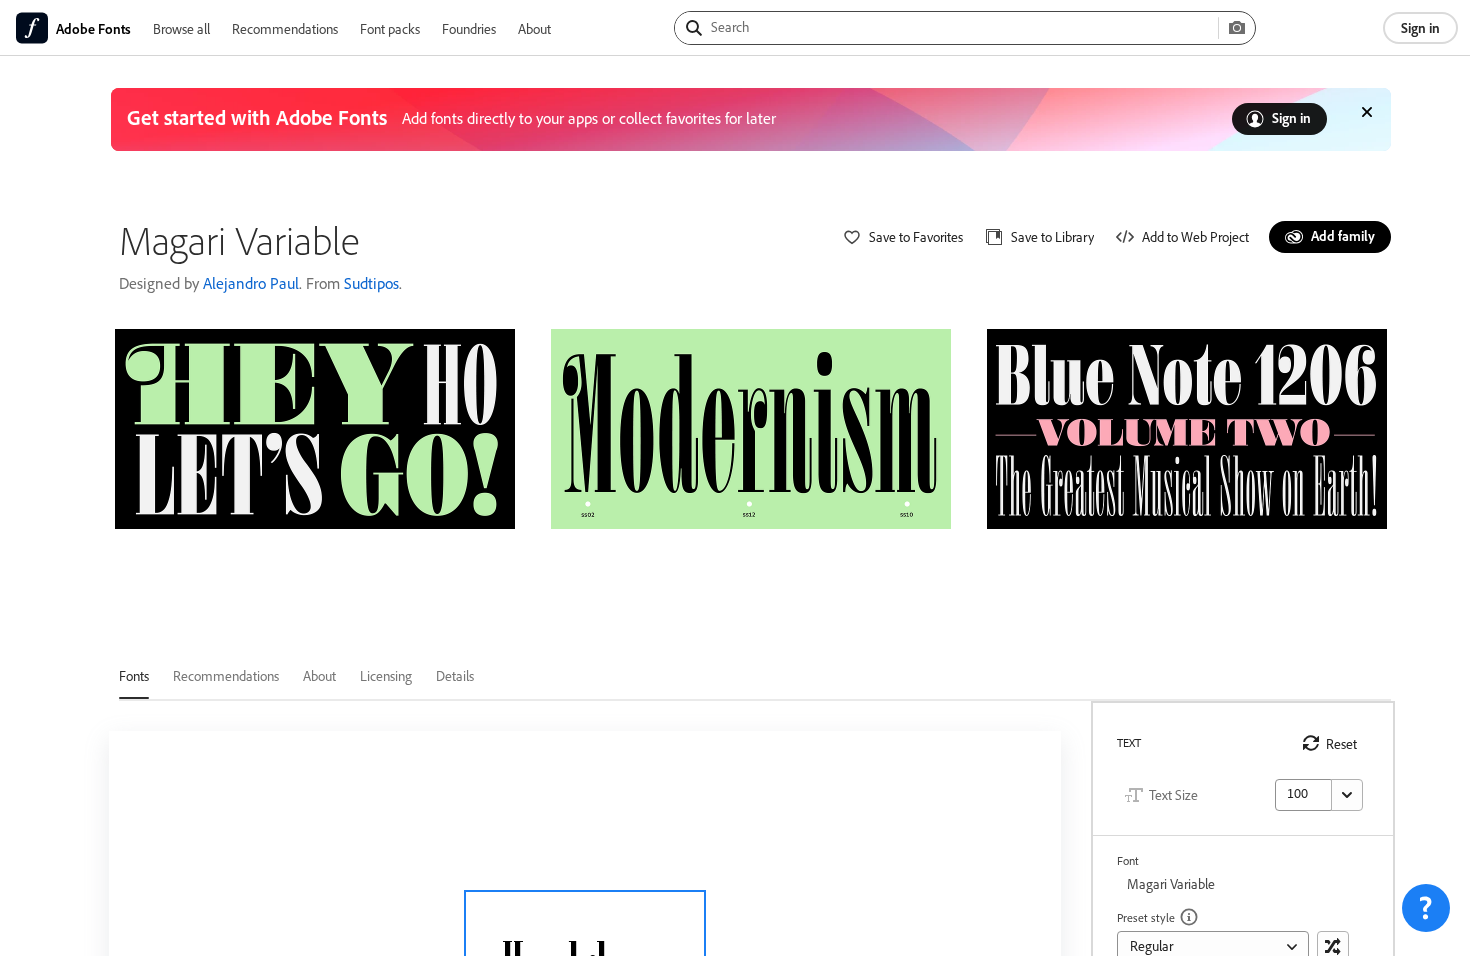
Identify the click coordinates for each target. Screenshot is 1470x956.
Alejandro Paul (251, 283)
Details (455, 675)
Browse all (181, 28)
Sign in (1420, 27)
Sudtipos (371, 283)
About (534, 28)
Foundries (469, 28)
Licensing (386, 675)
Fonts (134, 675)
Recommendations (285, 28)
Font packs (390, 28)
